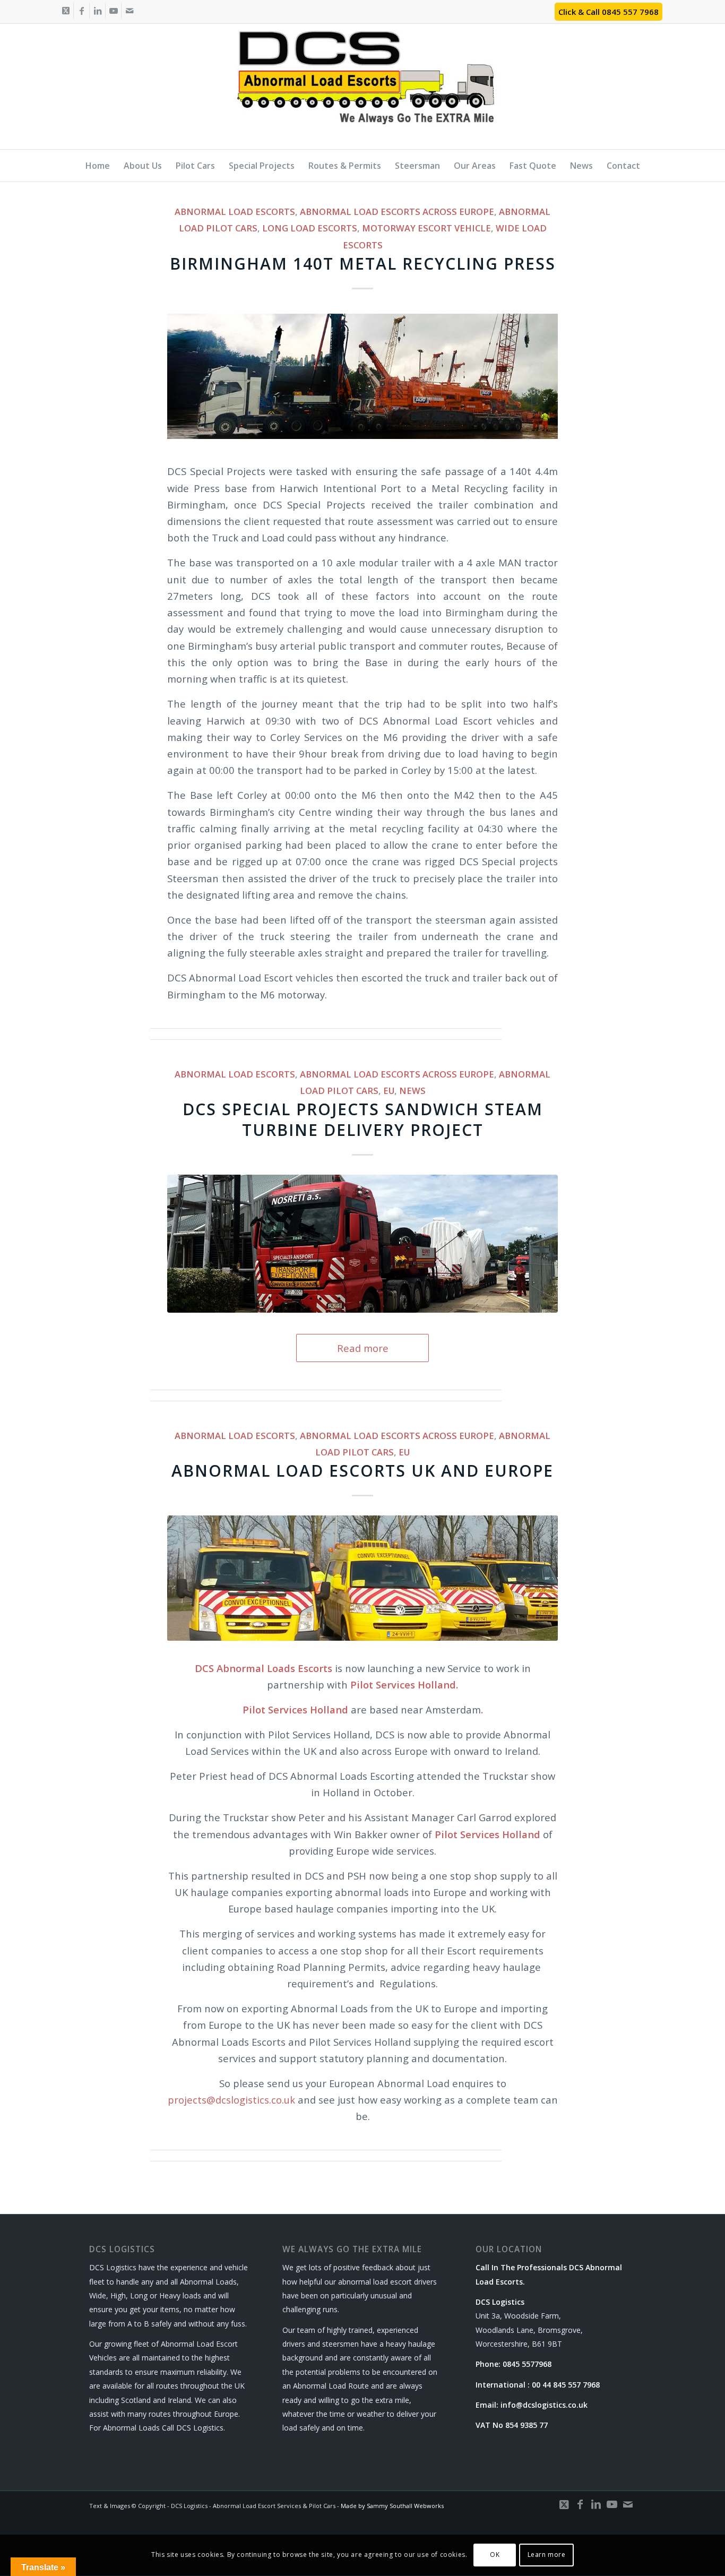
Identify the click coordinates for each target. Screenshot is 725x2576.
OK (495, 2555)
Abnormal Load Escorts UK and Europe (362, 1471)
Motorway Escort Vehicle (426, 228)
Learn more (547, 2555)
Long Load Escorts (310, 228)
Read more (363, 1348)
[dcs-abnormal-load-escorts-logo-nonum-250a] (363, 90)
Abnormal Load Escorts (235, 212)
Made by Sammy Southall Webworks (392, 2506)
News (412, 1091)
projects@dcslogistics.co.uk (231, 2100)
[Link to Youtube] (113, 11)
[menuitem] (98, 166)
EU (389, 1091)
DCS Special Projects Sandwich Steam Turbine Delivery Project (363, 1119)
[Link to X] (66, 11)
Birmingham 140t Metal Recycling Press (363, 264)
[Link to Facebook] (81, 11)
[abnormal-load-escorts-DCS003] (362, 1243)
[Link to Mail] (130, 11)
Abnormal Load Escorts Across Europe (397, 212)
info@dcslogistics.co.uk (544, 2405)
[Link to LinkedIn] (97, 11)
